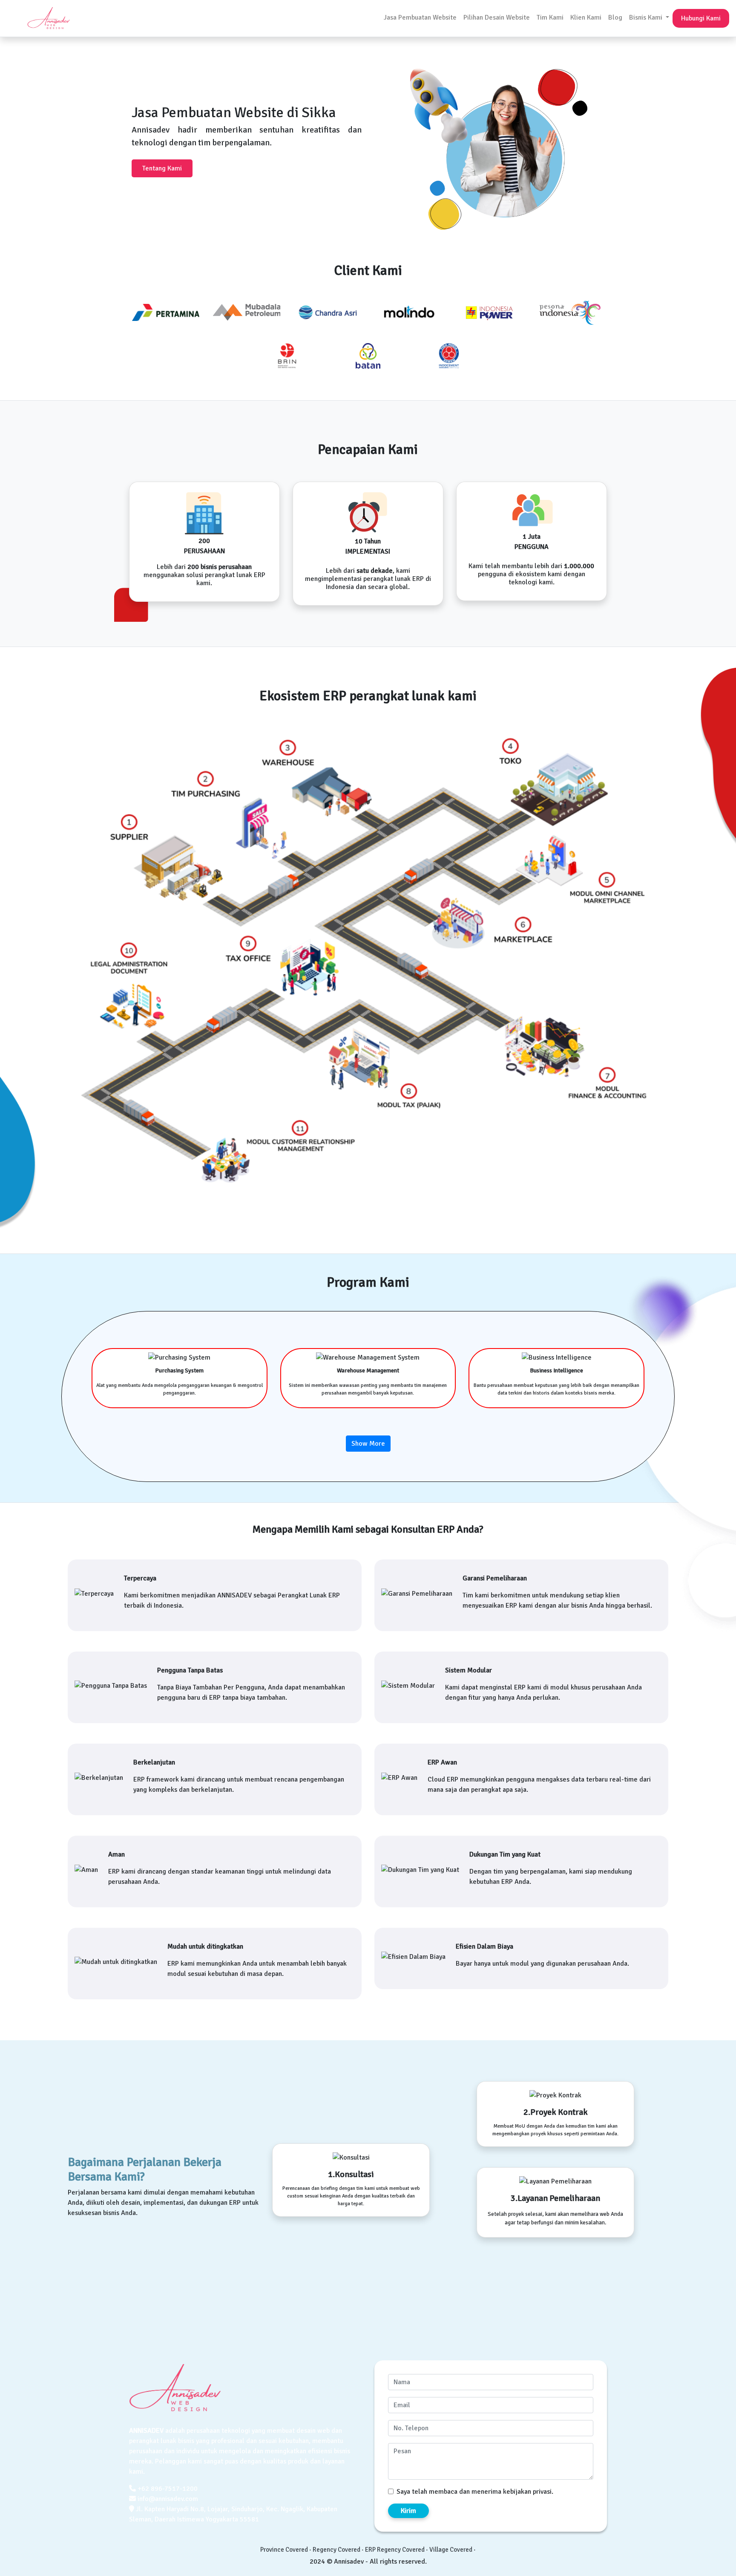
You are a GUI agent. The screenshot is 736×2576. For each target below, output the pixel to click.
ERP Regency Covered (395, 2550)
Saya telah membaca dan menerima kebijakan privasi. (475, 2492)
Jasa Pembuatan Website (420, 17)
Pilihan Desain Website (497, 17)
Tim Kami (550, 17)
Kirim (408, 2511)
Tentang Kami (162, 168)
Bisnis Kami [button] (647, 17)
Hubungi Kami (701, 18)
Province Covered (284, 2550)
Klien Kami (586, 17)
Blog (615, 17)
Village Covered (451, 2550)
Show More (368, 1444)
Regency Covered (336, 2550)
